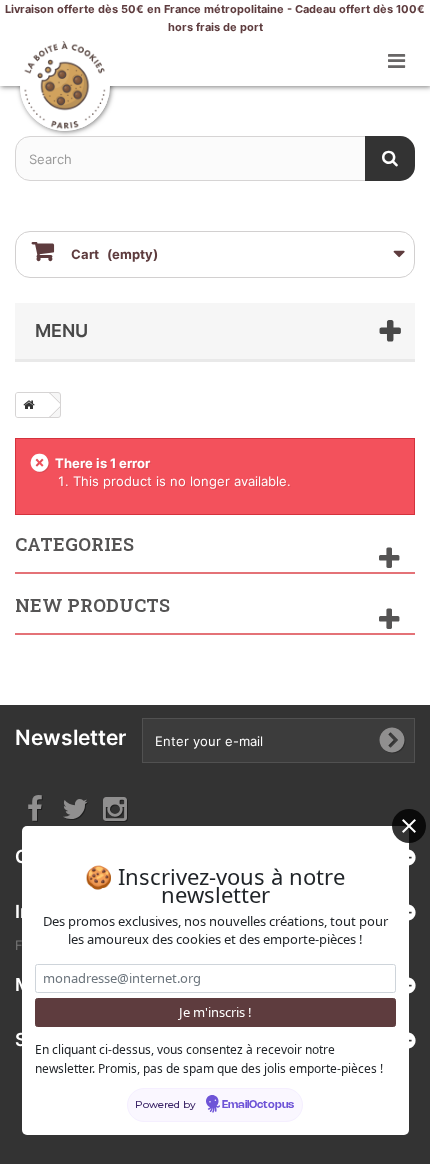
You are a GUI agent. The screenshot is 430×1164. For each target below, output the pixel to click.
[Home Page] (25, 405)
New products (92, 605)
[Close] (409, 826)
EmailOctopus (258, 1105)
